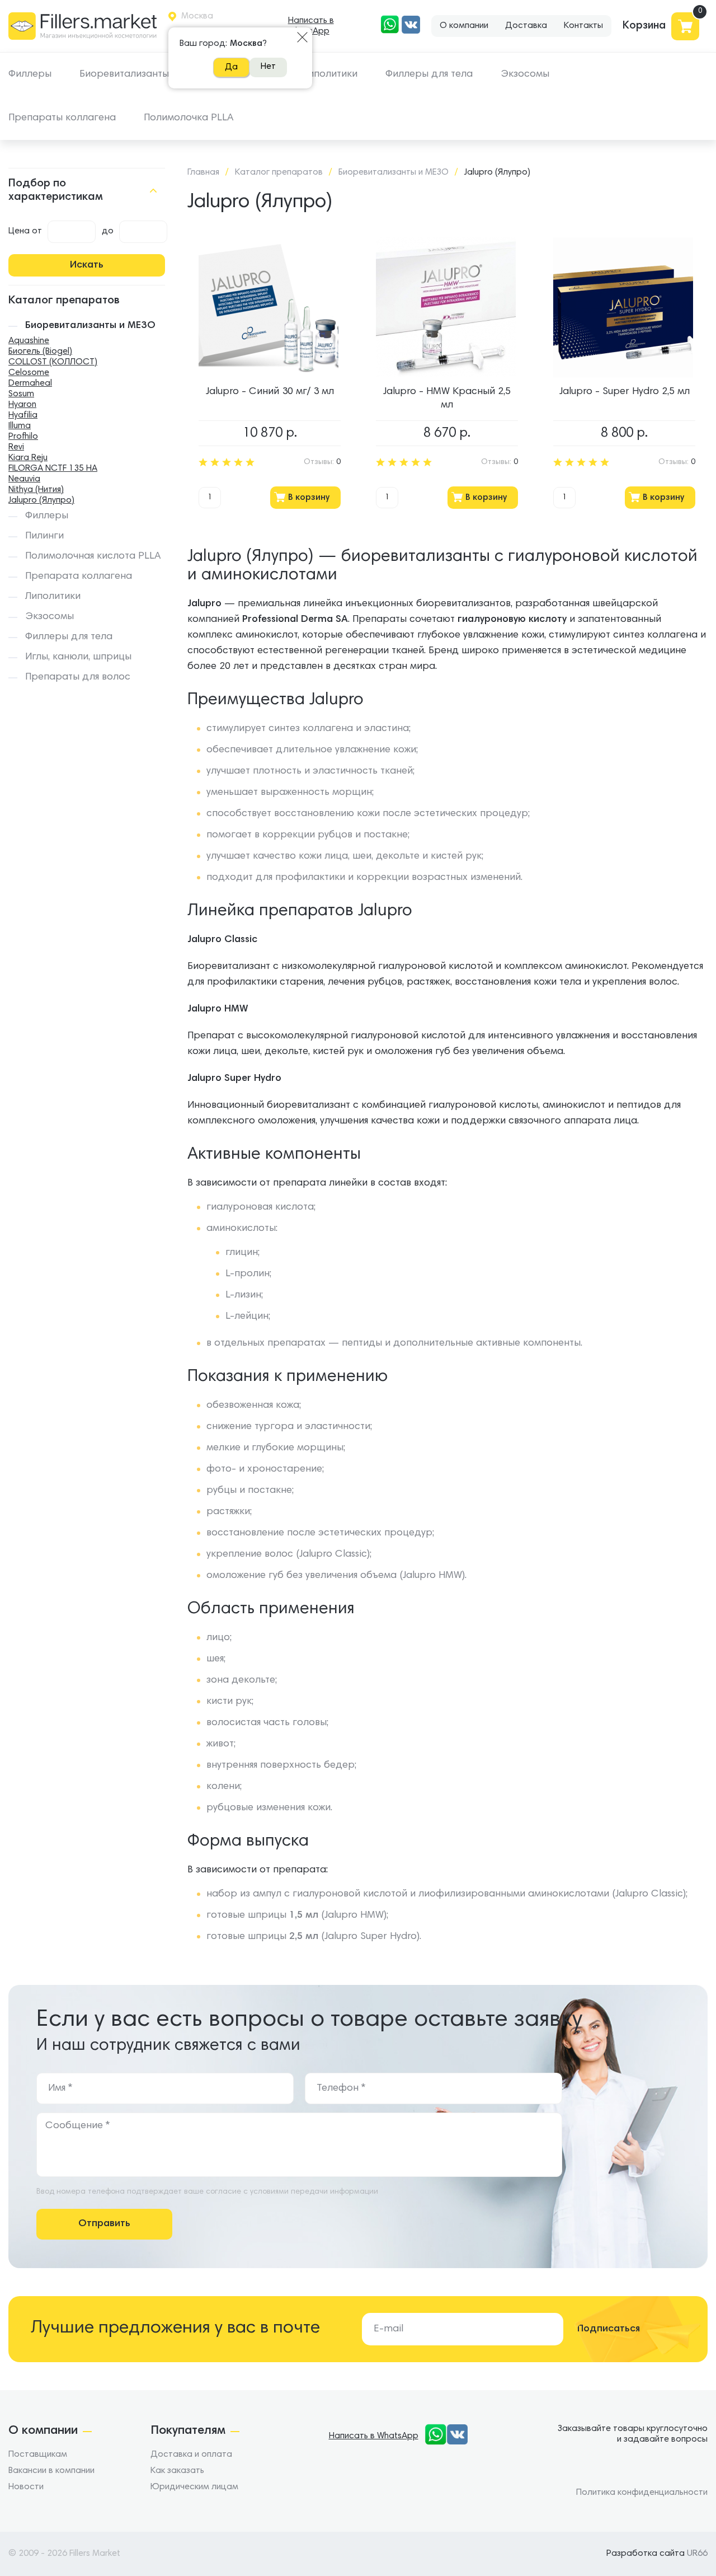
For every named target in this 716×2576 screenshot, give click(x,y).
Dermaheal (30, 383)
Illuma (20, 426)
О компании (464, 26)
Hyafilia (23, 415)
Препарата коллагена (79, 577)
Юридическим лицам (194, 2487)
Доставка (526, 26)
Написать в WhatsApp (311, 26)
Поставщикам (38, 2455)
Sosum (21, 394)
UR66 (697, 2554)
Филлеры (30, 74)
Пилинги (44, 536)
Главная (203, 172)
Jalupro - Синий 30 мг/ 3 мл (270, 392)
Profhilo (23, 437)
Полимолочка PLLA (189, 118)
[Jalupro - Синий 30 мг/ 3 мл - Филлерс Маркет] (268, 307)
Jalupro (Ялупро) (41, 500)
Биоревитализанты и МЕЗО (143, 74)
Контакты (583, 26)
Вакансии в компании (51, 2471)
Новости (26, 2487)
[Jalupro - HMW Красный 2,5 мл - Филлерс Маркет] (446, 307)
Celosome (29, 373)
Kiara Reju (28, 458)
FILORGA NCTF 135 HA (53, 469)
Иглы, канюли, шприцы (78, 657)
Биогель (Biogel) (40, 352)
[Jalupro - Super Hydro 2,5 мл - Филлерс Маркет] (623, 307)
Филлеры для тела (429, 74)
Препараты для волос (78, 677)
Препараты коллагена (62, 118)
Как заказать (177, 2471)
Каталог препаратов (279, 172)
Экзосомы (525, 74)
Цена (19, 231)
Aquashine (29, 341)
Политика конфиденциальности (642, 2493)
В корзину (309, 498)
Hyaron (22, 405)
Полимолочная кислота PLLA (93, 556)
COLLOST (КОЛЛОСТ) (53, 362)
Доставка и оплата (191, 2455)
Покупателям (188, 2431)
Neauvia (24, 479)
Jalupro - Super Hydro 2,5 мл (625, 392)
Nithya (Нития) (36, 490)
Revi (16, 447)
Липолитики (330, 74)
